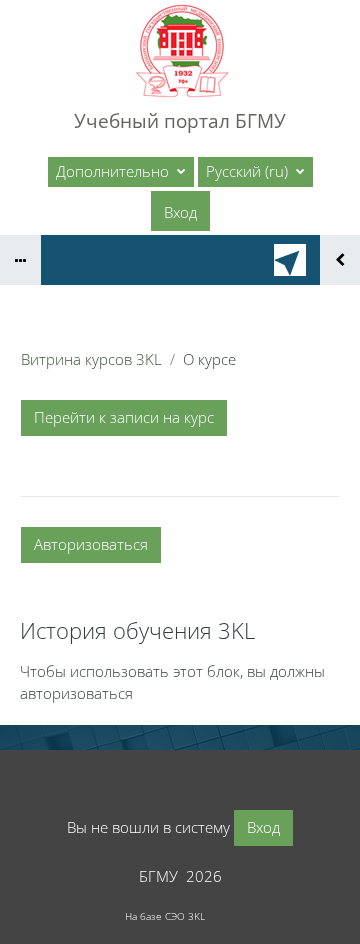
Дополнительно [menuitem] (114, 171)
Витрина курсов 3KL (91, 359)
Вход (180, 212)
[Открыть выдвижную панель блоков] (340, 260)
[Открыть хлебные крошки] (20, 260)
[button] (255, 172)
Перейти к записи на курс (124, 417)
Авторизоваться (91, 544)
